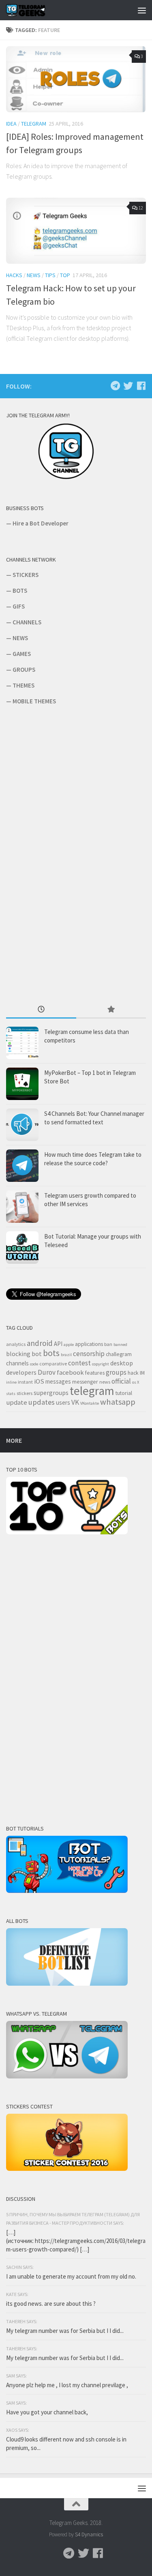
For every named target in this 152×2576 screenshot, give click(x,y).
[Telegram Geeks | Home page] (33, 10)
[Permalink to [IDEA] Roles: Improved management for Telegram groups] (76, 79)
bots (51, 1353)
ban (108, 1344)
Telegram (34, 124)
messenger (85, 1382)
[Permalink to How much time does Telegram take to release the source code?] (22, 1166)
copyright (101, 1364)
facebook (70, 1372)
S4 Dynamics (89, 2534)
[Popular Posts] (111, 1010)
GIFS (19, 606)
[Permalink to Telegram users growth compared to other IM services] (22, 1207)
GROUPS (24, 670)
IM (142, 1373)
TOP (65, 275)
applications (89, 1344)
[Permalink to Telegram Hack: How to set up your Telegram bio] (76, 231)
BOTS (20, 591)
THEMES (24, 685)
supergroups (51, 1393)
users (63, 1402)
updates (42, 1402)
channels (17, 1363)
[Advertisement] (67, 854)
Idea (11, 124)
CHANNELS (27, 622)
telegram (92, 1391)
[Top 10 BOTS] (67, 1532)
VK (75, 1402)
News (34, 275)
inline (11, 1382)
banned (120, 1345)
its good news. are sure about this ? (51, 2304)
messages (58, 1381)
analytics (16, 1344)
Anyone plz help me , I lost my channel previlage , (67, 2385)
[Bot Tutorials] (67, 1891)
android (40, 1343)
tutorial (124, 1393)
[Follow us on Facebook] (141, 386)
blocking (18, 1354)
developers (21, 1372)
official (121, 1381)
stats (11, 1394)
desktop (122, 1363)
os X (136, 1382)
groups (116, 1372)
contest (79, 1363)
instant (25, 1382)
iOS (39, 1381)
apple (69, 1345)
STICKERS (26, 575)
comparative (53, 1364)
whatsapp (118, 1402)
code (34, 1364)
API (58, 1344)
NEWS (20, 638)
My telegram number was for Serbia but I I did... (65, 2331)
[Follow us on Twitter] (128, 386)
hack (133, 1373)
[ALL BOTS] (67, 1983)
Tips (50, 275)
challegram (119, 1354)
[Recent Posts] (41, 1010)
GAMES (22, 654)
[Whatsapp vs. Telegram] (67, 2076)
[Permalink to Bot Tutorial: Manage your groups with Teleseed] (22, 1247)
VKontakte (90, 1403)
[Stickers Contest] (67, 2169)
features (95, 1373)
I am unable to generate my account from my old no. (71, 2276)
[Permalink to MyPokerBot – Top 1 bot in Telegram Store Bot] (22, 1084)
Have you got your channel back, (47, 2412)
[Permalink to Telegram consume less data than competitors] (22, 1043)
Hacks (14, 275)
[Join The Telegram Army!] (67, 478)
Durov (47, 1372)
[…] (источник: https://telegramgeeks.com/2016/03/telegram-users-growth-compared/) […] (76, 2241)
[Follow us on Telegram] (115, 386)
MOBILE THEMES (34, 701)
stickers (25, 1393)
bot (37, 1354)
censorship (89, 1354)
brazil (66, 1355)
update (17, 1402)
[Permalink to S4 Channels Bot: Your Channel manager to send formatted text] (22, 1125)
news (105, 1382)
